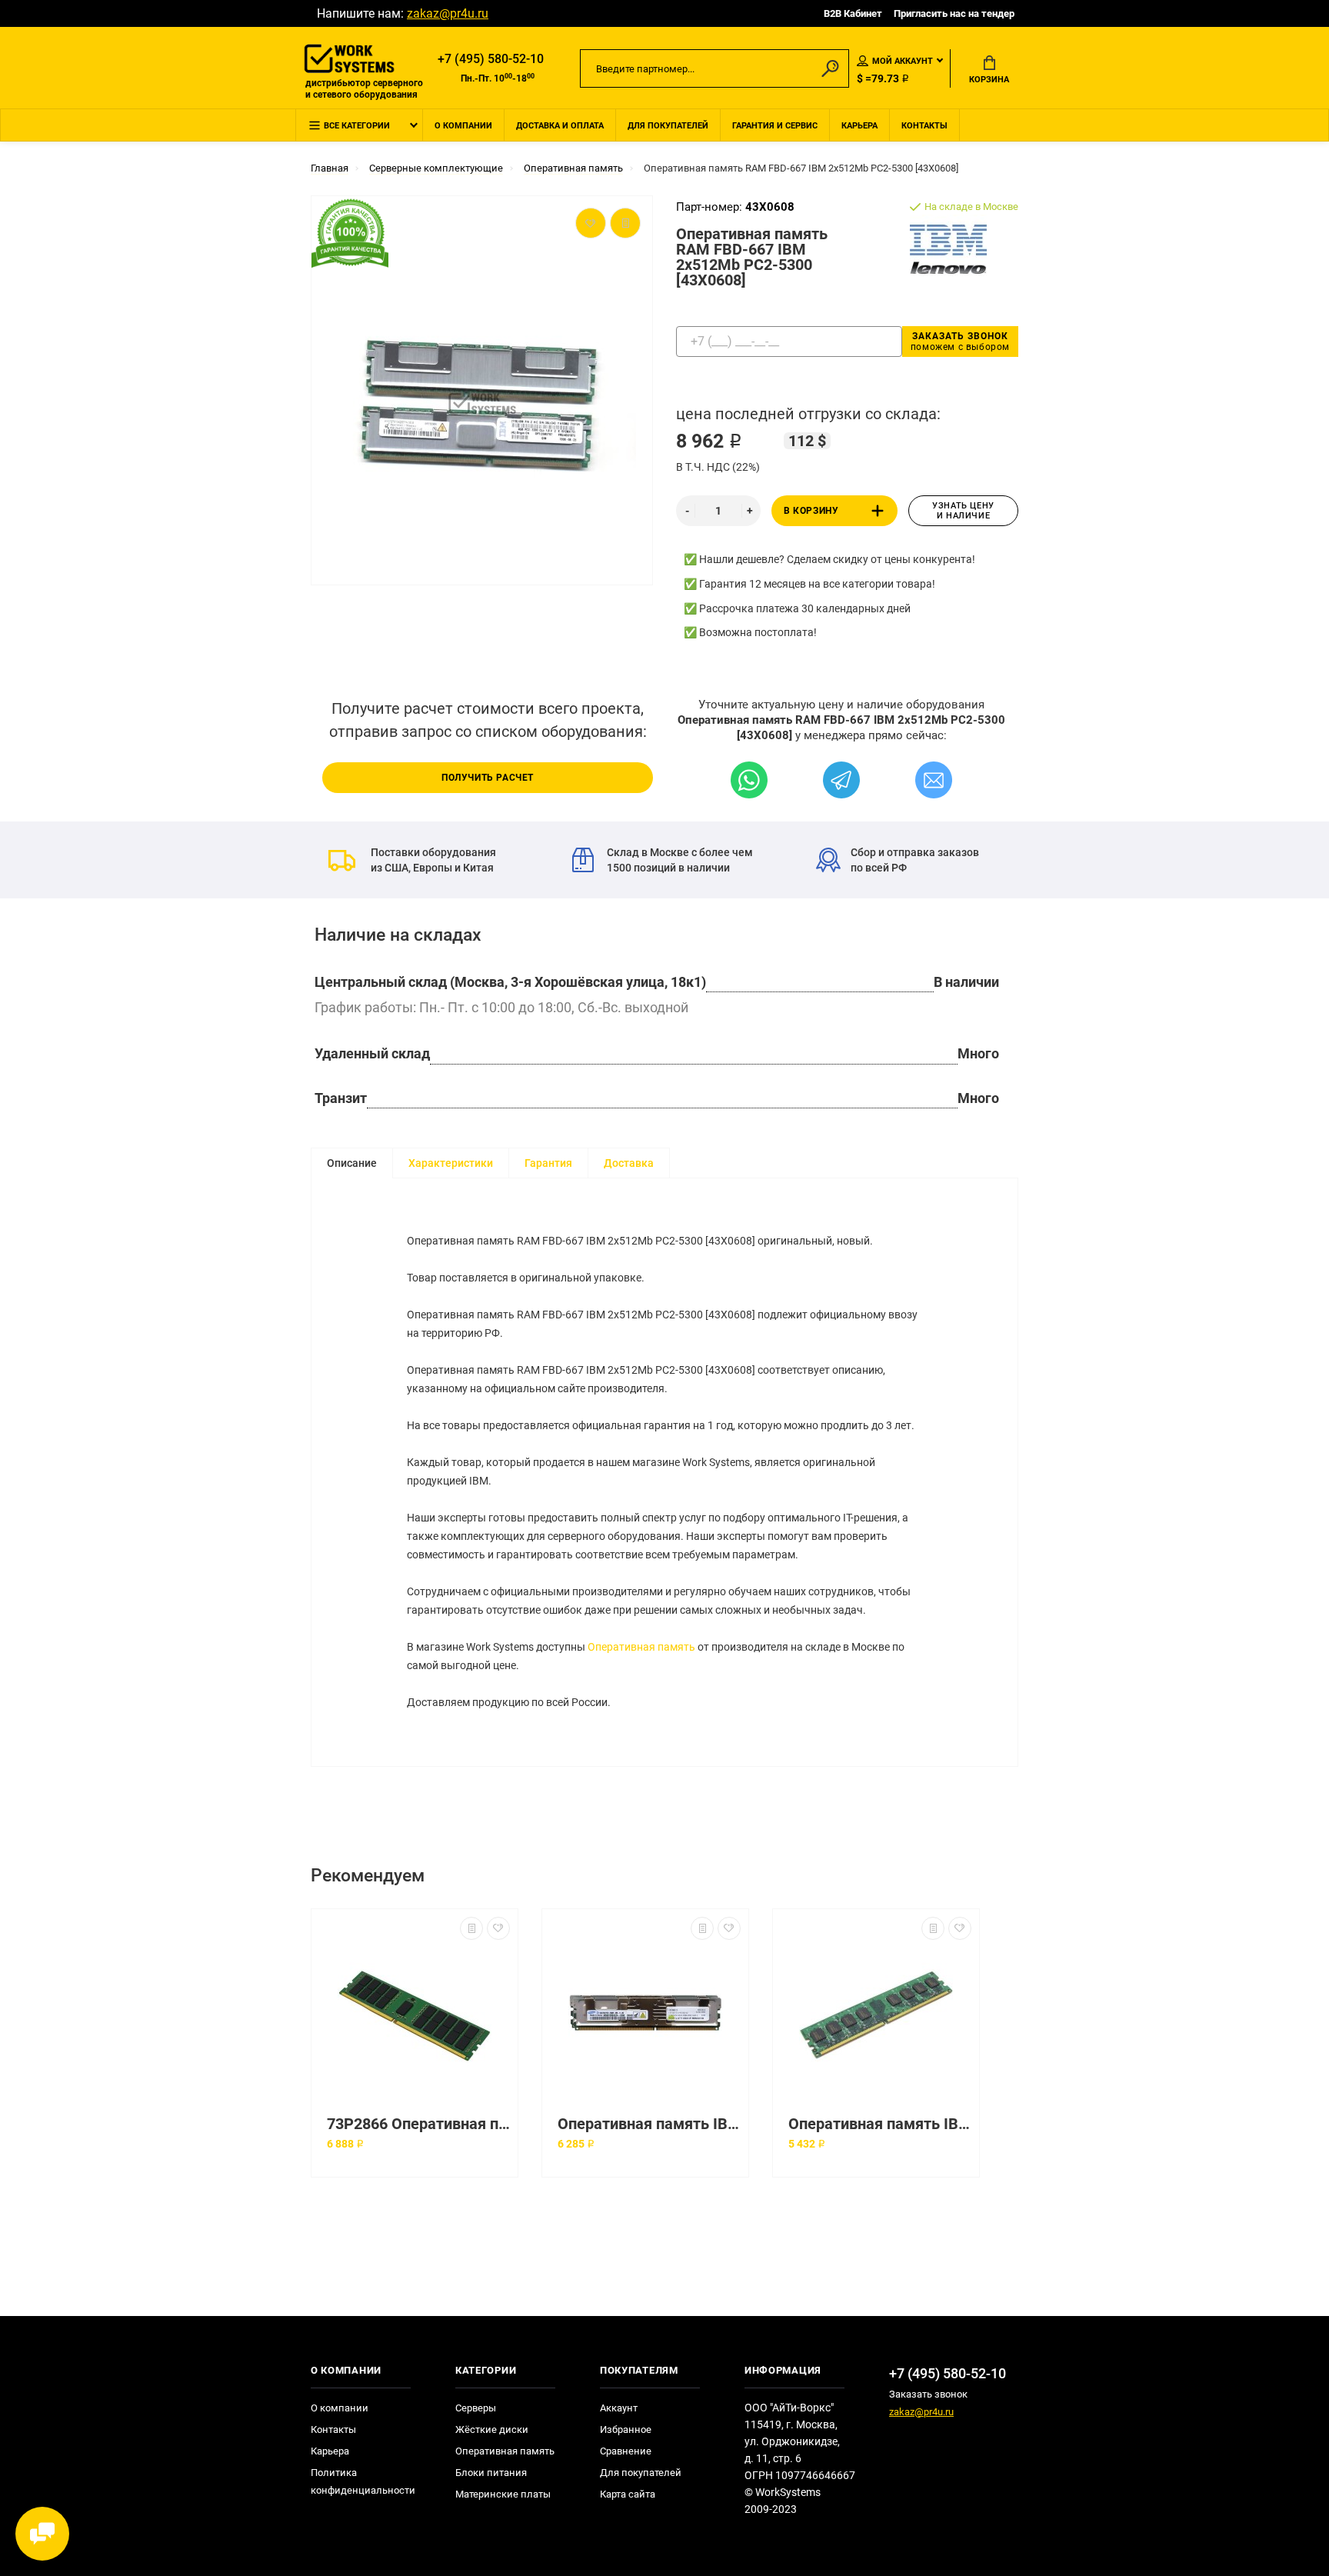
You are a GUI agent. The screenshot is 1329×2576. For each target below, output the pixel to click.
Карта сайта (628, 2494)
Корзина (989, 80)
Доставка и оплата (560, 126)
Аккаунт (619, 2408)
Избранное (626, 2429)
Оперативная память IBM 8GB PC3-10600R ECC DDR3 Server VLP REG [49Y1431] (880, 2124)
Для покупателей (668, 126)
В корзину (811, 511)
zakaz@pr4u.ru (448, 13)
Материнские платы (503, 2494)
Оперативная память (641, 1647)
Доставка (629, 1163)
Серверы (476, 2408)
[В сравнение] (471, 1928)
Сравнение (626, 2451)
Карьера (859, 126)
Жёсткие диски (492, 2429)
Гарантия (548, 1163)
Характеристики (451, 1163)
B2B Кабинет (853, 13)
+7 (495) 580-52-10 (491, 59)
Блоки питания (491, 2473)
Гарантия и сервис (775, 126)
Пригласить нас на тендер (954, 13)
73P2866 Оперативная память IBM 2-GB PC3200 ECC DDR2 (418, 2124)
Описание (352, 1163)
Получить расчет (488, 778)
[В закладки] (498, 1928)
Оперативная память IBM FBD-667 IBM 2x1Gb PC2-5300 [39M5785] (649, 2124)
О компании (463, 126)
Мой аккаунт (903, 61)
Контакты (924, 126)
